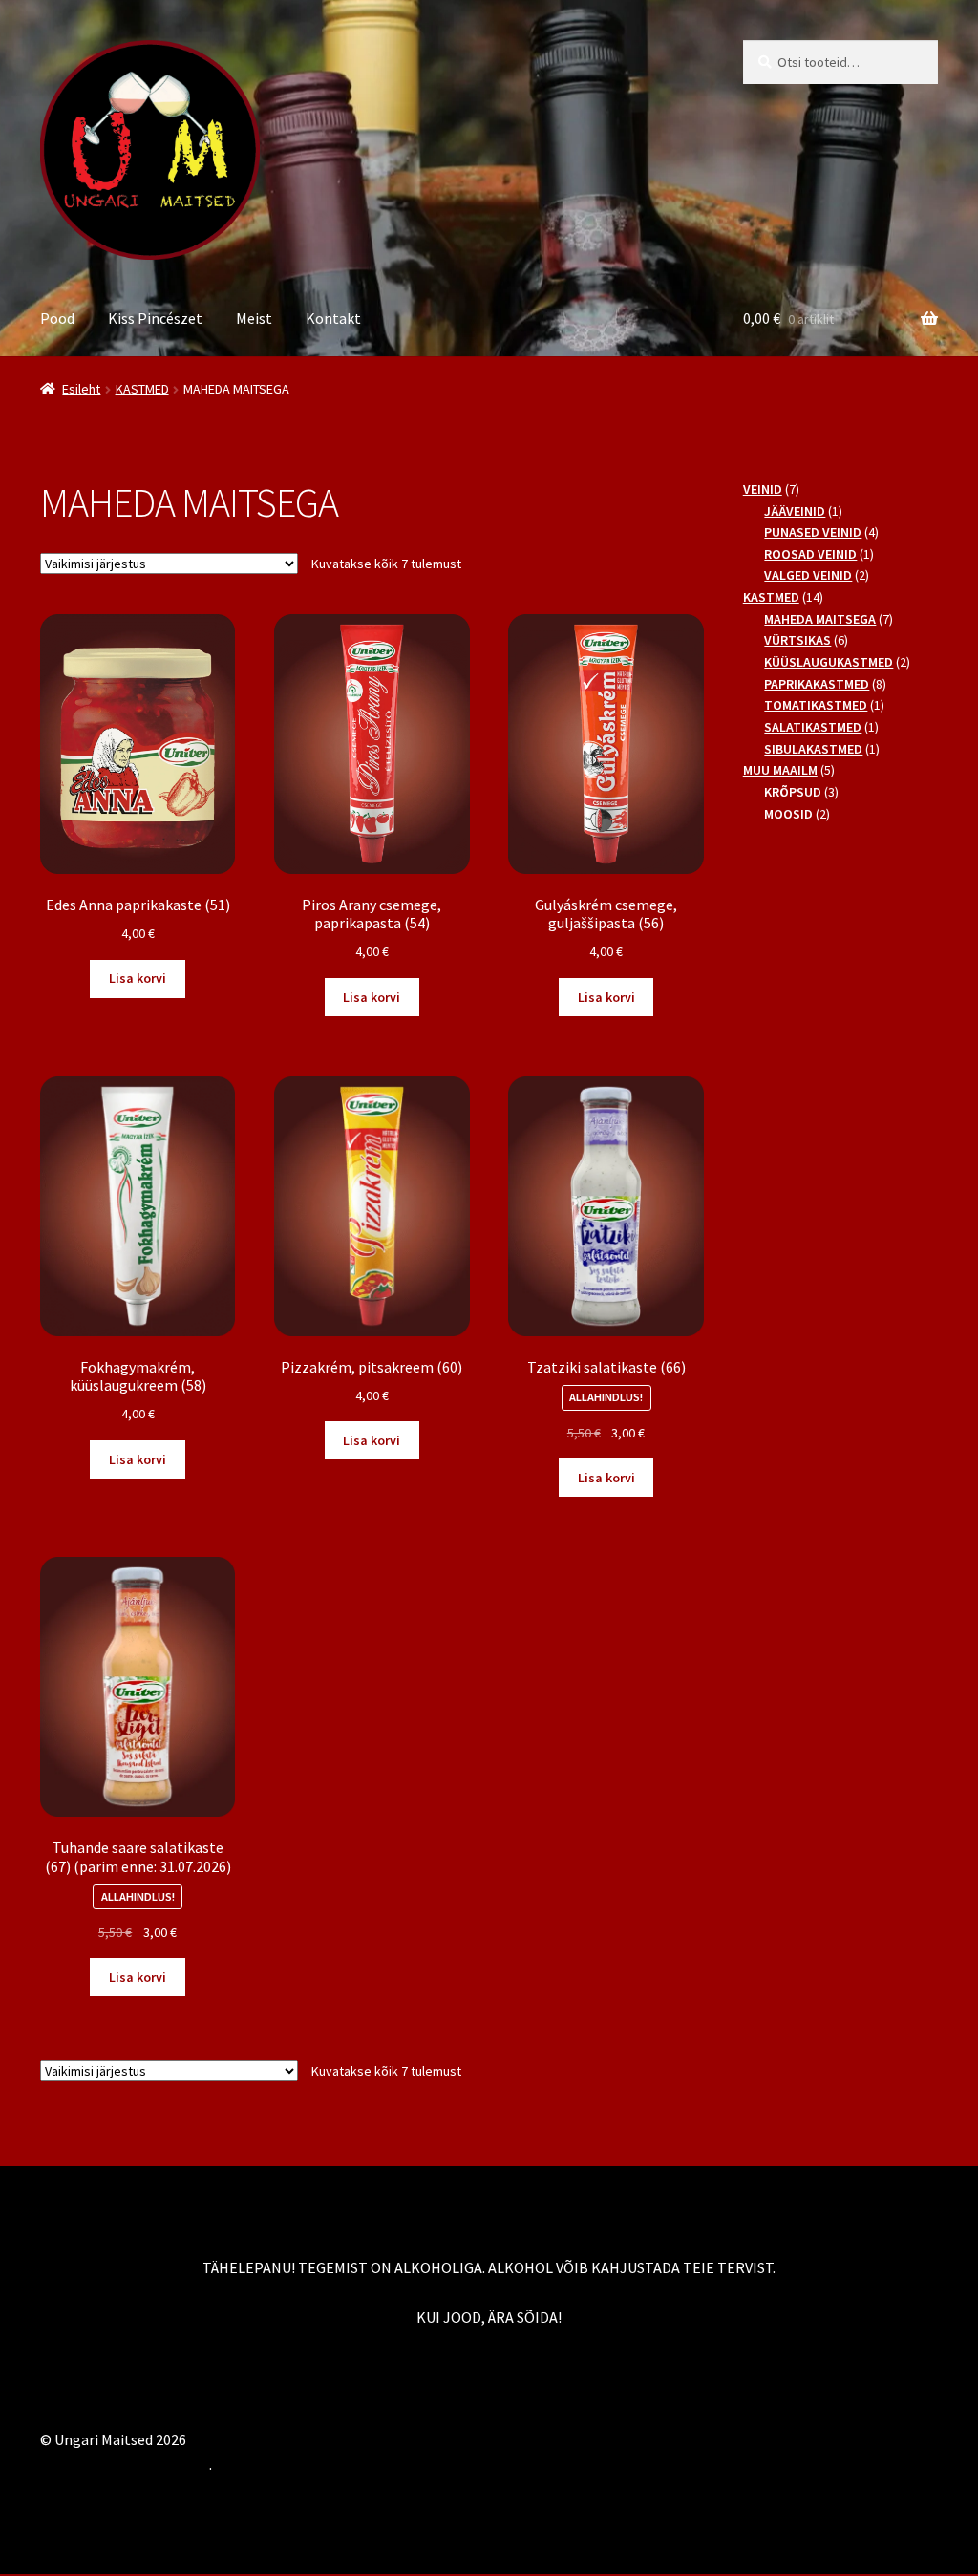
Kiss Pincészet (155, 318)
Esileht (81, 389)
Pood (57, 318)
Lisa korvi (138, 978)
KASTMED (142, 389)
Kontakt (333, 318)
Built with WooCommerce (125, 2464)
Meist (254, 318)
